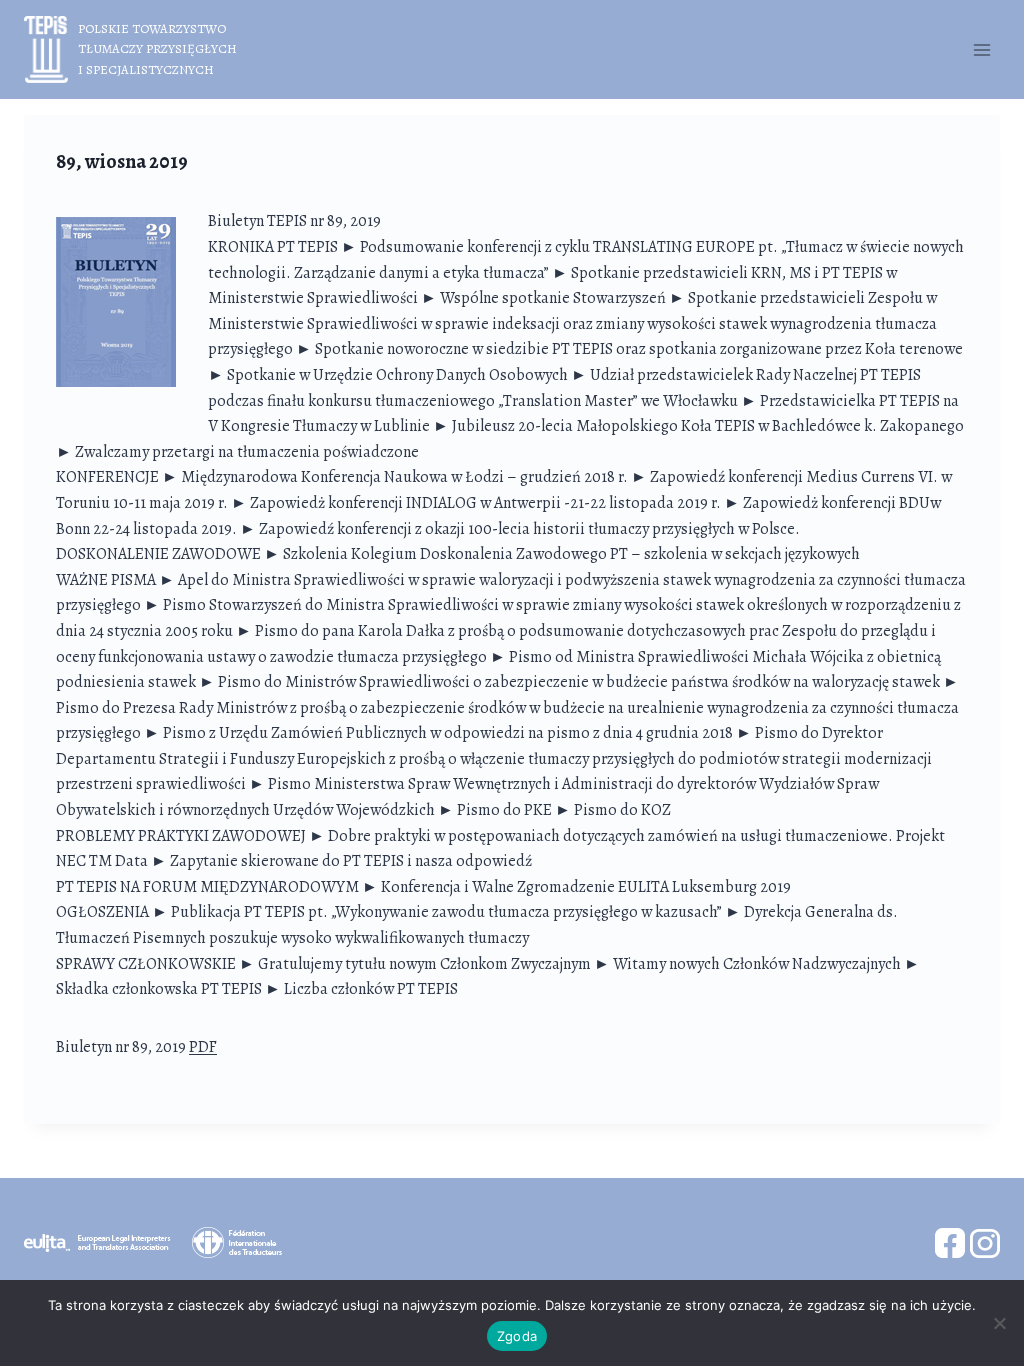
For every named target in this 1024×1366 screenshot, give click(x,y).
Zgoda (517, 1336)
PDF (203, 1047)
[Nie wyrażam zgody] (999, 1323)
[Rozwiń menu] (981, 49)
